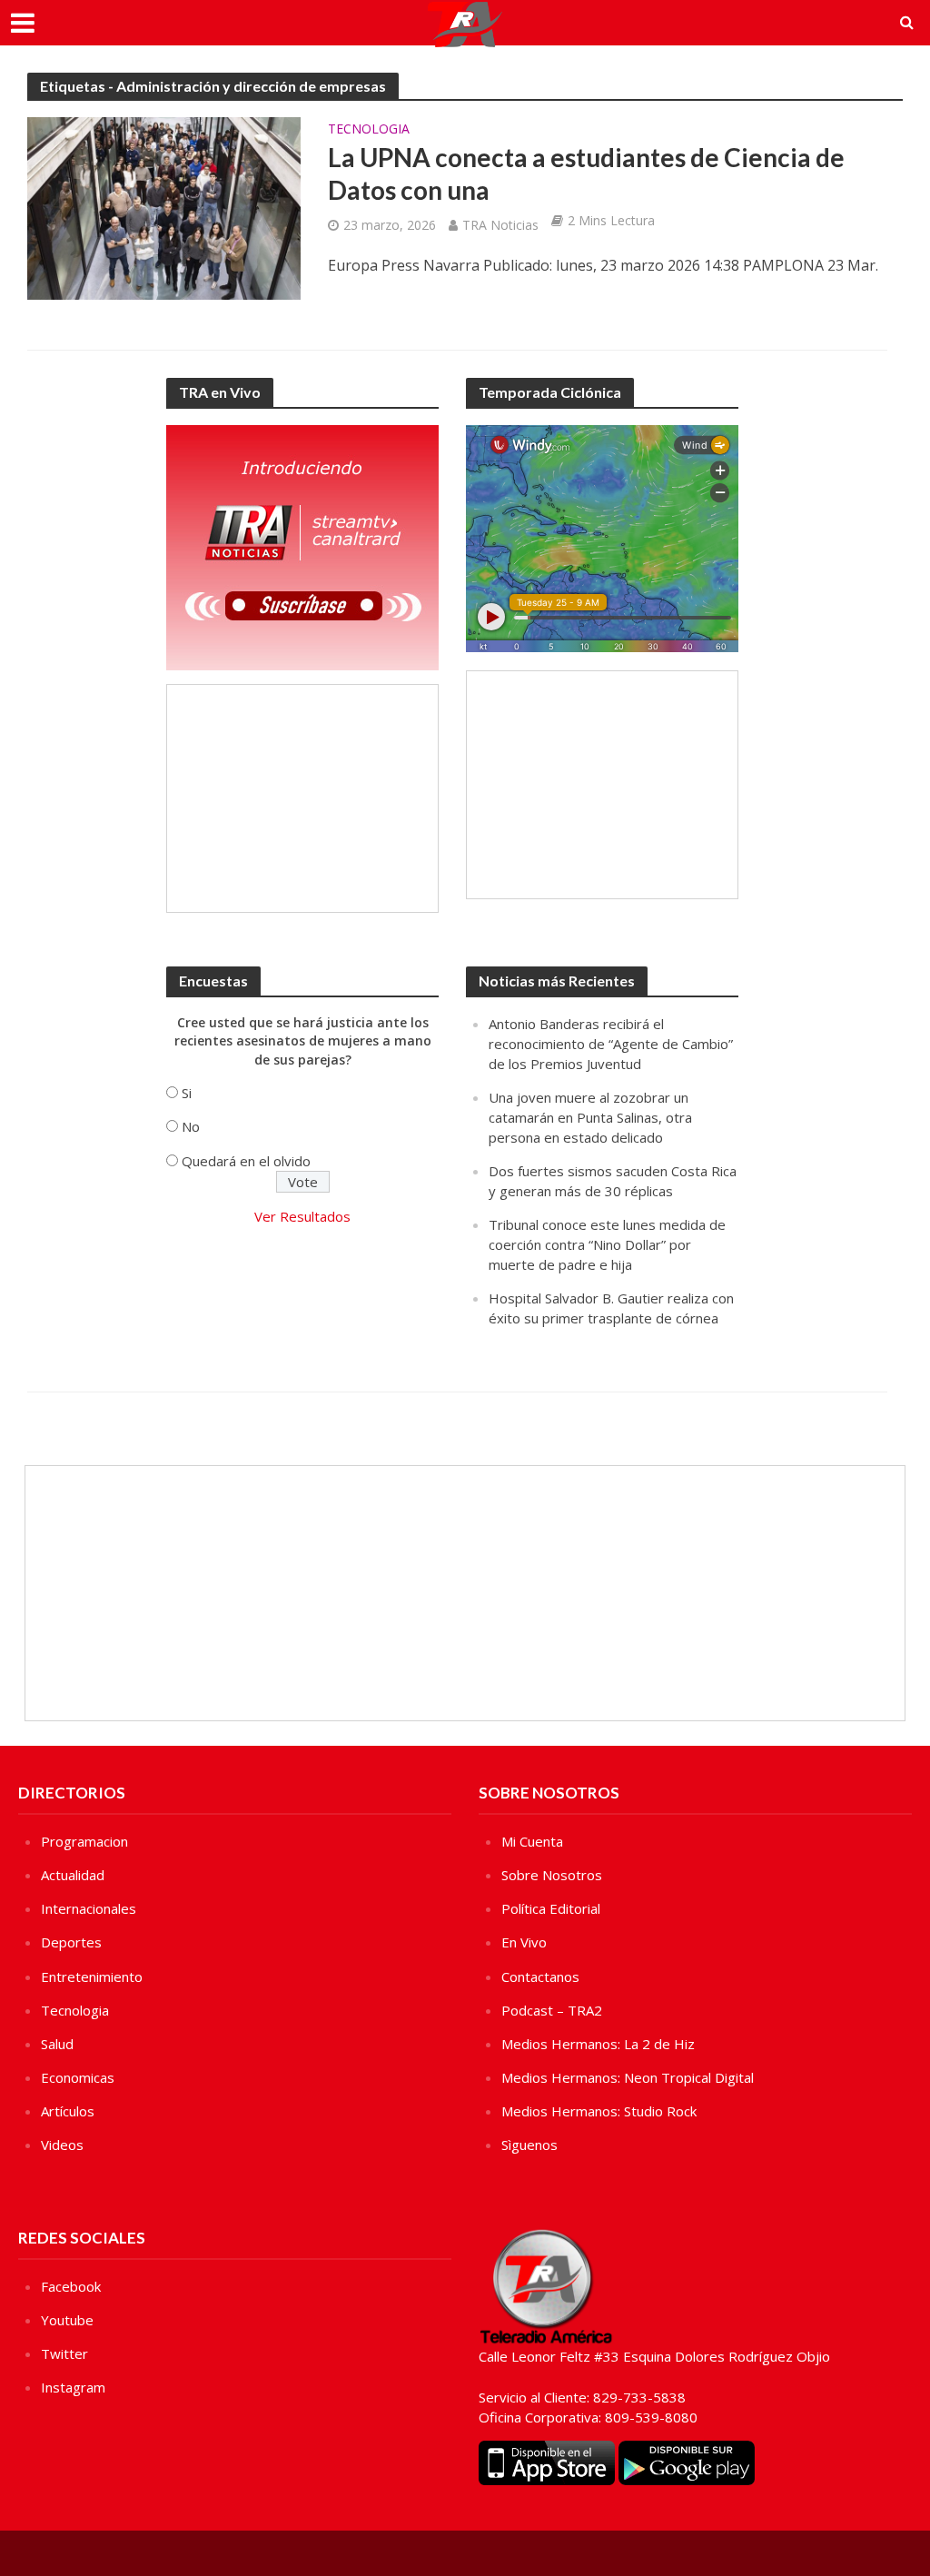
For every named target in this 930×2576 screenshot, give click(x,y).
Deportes (71, 1942)
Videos (62, 2145)
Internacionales (89, 1908)
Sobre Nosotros (552, 1875)
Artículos (68, 2111)
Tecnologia (369, 130)
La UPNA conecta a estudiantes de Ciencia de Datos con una (586, 173)
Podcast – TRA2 (552, 2010)
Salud (57, 2044)
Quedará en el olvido (246, 1161)
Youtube (67, 2320)
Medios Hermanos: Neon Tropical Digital (628, 2077)
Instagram (73, 2387)
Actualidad (73, 1875)
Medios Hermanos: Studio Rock (599, 2111)
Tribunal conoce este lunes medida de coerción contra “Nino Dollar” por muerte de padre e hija (607, 1244)
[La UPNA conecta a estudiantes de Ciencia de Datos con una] (164, 207)
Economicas (78, 2077)
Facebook (71, 2286)
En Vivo (524, 1942)
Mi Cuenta (532, 1841)
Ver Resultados (302, 1216)
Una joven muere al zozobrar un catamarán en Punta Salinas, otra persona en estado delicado (590, 1117)
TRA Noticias (500, 225)
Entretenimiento (92, 1977)
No (191, 1126)
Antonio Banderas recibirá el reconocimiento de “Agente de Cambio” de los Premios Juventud (611, 1044)
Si (187, 1093)
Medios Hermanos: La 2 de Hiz (598, 2044)
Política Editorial (551, 1908)
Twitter (64, 2353)
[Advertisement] (302, 798)
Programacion (84, 1841)
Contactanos (540, 1977)
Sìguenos (529, 2145)
